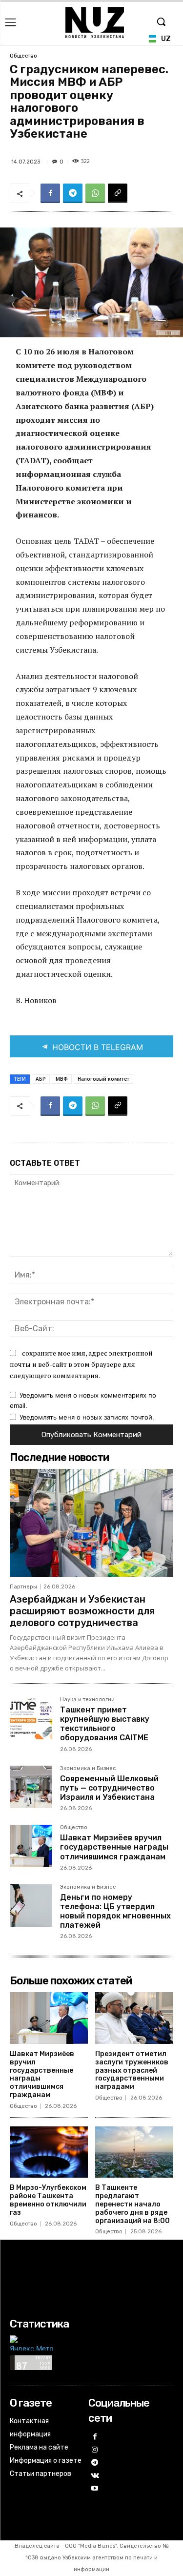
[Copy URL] (118, 193)
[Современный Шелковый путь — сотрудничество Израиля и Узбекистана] (31, 1787)
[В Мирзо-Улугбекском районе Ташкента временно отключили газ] (49, 2152)
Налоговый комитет (103, 1079)
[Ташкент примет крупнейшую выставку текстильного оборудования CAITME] (31, 1718)
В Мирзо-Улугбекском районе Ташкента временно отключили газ (48, 2200)
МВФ (62, 1079)
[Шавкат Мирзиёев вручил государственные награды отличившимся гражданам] (31, 1846)
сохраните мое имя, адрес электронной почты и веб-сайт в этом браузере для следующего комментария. (81, 1364)
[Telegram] (73, 193)
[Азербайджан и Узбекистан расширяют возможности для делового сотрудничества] (91, 1523)
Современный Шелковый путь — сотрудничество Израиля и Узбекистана (109, 1788)
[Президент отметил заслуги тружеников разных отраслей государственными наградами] (134, 2018)
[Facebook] (50, 193)
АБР (41, 1079)
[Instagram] (95, 2450)
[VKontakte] (95, 2476)
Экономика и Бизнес (88, 1769)
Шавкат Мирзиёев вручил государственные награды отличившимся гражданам (114, 1847)
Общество (23, 56)
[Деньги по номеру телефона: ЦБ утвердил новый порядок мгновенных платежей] (31, 1906)
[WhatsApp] (95, 193)
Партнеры (23, 1587)
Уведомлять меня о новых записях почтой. (87, 1417)
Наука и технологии (87, 1700)
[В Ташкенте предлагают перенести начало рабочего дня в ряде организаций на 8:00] (134, 2152)
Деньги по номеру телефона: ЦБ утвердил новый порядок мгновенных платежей (115, 1911)
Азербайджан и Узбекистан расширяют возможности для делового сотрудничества (82, 1611)
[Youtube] (95, 2489)
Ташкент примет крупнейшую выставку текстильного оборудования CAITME (105, 1724)
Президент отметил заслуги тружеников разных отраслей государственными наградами (132, 2070)
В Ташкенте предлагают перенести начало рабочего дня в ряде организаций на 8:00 (132, 2204)
